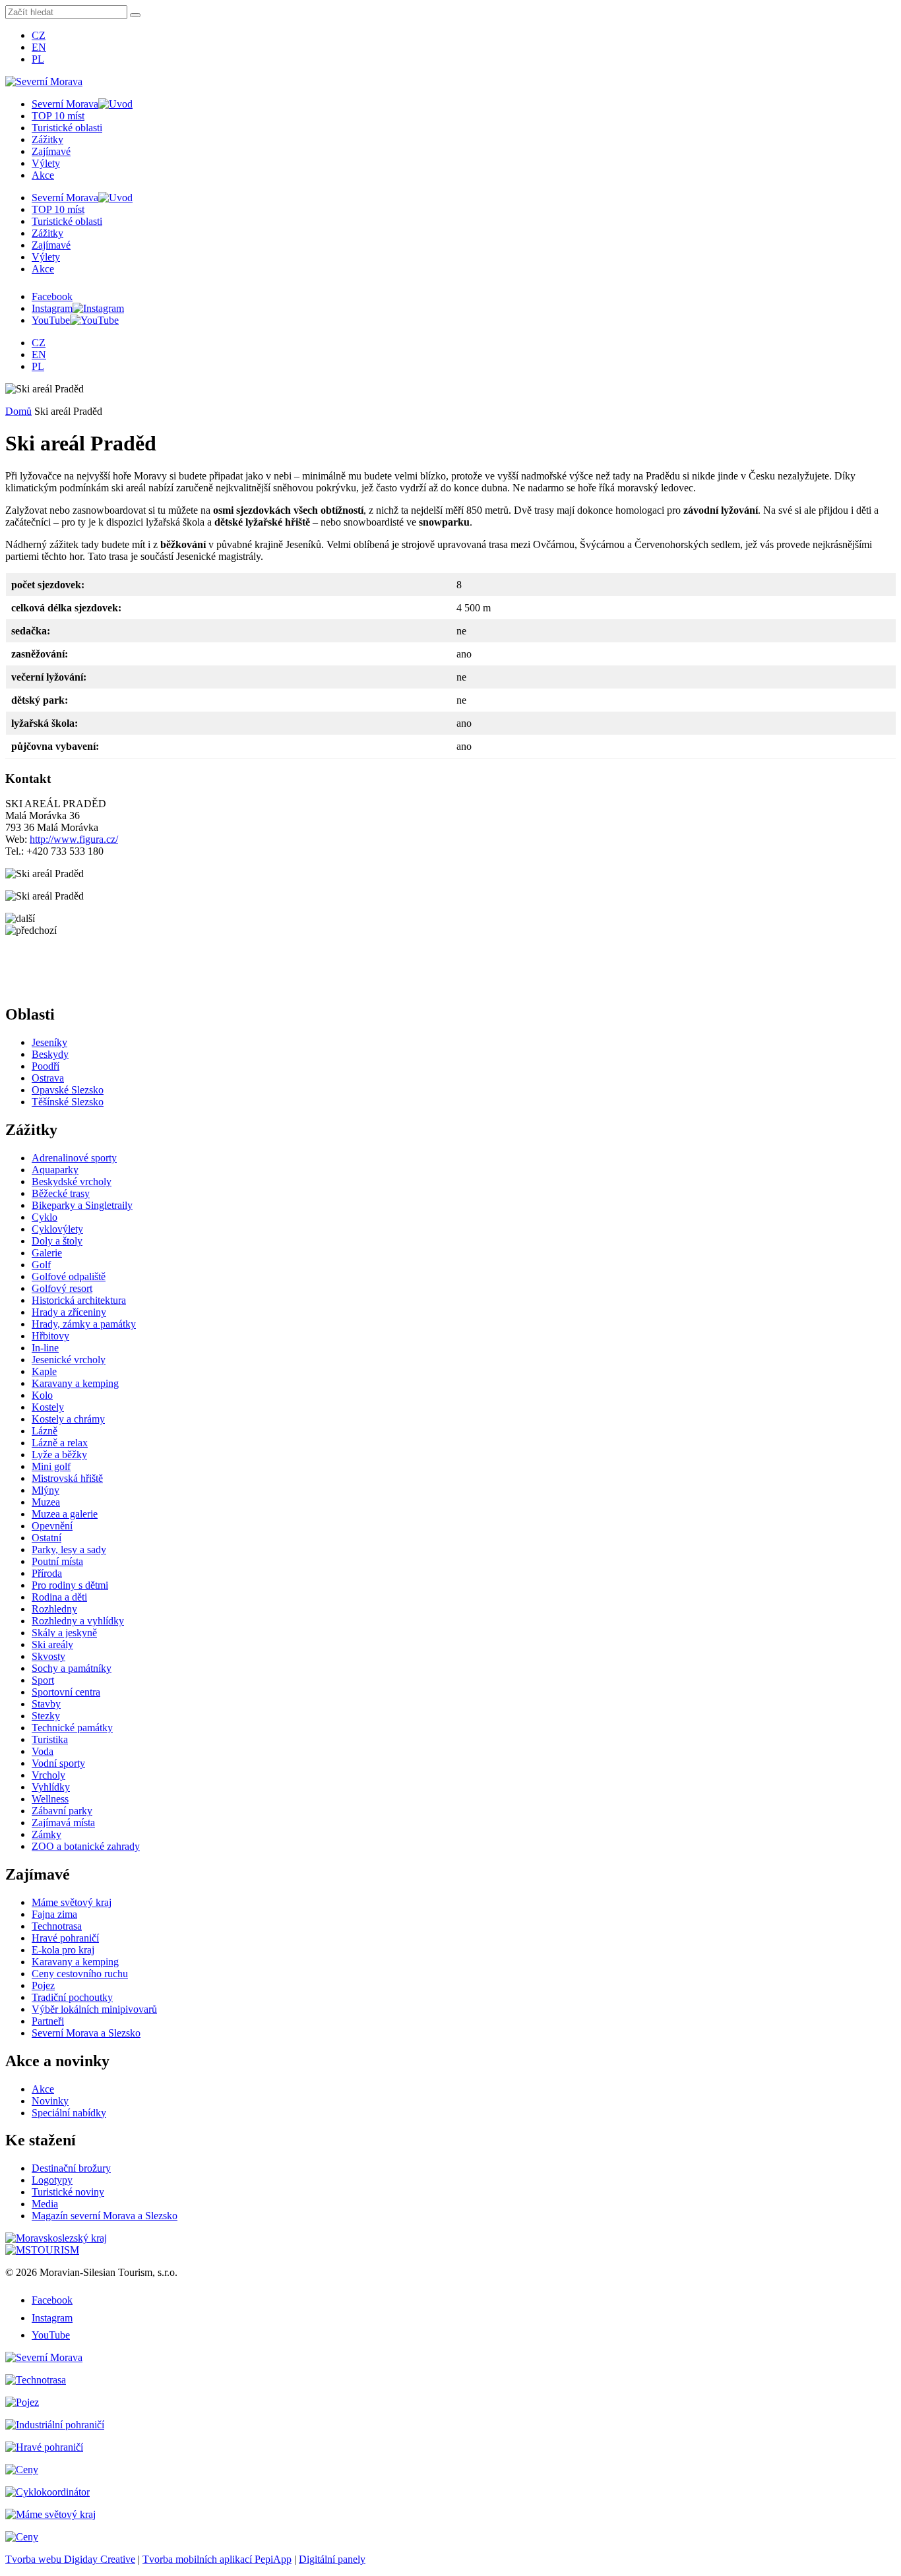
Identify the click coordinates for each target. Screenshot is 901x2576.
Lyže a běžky (59, 1455)
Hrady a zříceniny (69, 1312)
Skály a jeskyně (64, 1633)
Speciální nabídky (69, 2113)
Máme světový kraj (72, 1902)
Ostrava (48, 1078)
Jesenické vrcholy (69, 1360)
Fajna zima (54, 1914)
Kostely (48, 1407)
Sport (43, 1680)
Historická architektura (79, 1300)
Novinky (50, 2101)
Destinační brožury (71, 2168)
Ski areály (52, 1644)
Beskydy (50, 1054)
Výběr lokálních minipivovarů (94, 2009)
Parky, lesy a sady (69, 1549)
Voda (43, 1751)
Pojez (43, 1985)
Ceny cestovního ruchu (80, 1974)
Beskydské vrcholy (72, 1181)
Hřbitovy (50, 1336)
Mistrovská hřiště (67, 1478)
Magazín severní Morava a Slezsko (105, 2216)
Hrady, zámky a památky (84, 1324)
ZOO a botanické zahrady (86, 1846)
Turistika (50, 1739)
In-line (45, 1348)
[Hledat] (135, 15)
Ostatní (47, 1538)
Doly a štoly (57, 1241)
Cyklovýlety (57, 1229)
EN (39, 47)
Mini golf (51, 1466)
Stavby (46, 1704)
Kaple (44, 1371)
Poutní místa (57, 1561)
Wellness (50, 1799)
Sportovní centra (66, 1692)
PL (38, 59)
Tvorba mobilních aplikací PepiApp (217, 2559)
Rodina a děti (59, 1597)
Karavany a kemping (75, 1383)
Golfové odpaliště (69, 1276)
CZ (39, 35)
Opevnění (52, 1526)
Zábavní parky (62, 1811)
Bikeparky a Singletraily (82, 1205)
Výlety (46, 163)
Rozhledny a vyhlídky (78, 1621)
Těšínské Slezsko (68, 1102)
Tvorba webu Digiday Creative (70, 2559)
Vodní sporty (58, 1763)
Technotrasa (57, 1926)
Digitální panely (332, 2559)
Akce (43, 175)
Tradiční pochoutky (72, 1997)
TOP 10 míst (58, 116)
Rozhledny (54, 1609)
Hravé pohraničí (65, 1938)
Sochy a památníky (72, 1668)
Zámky (47, 1834)
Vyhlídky (51, 1787)
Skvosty (48, 1656)
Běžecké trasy (61, 1193)
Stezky (46, 1716)
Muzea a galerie (65, 1514)
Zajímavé (51, 151)
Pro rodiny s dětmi (70, 1585)
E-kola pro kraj (63, 1950)
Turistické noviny (68, 2192)
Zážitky (47, 139)
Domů (18, 411)
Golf (41, 1265)
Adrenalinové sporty (74, 1158)
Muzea (46, 1502)
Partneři (48, 2021)
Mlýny (46, 1490)
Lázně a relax (60, 1443)
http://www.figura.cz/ (74, 839)
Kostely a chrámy (68, 1419)
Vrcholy (48, 1775)
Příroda (47, 1573)
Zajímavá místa (63, 1823)
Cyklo (45, 1217)
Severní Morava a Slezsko (86, 2033)
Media (45, 2204)
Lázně (45, 1431)
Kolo (42, 1395)
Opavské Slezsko (68, 1090)
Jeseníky (49, 1042)
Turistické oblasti (67, 128)
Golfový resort (62, 1288)
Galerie (47, 1253)
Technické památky (72, 1728)
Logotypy (52, 2180)
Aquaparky (55, 1170)
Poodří (46, 1066)
